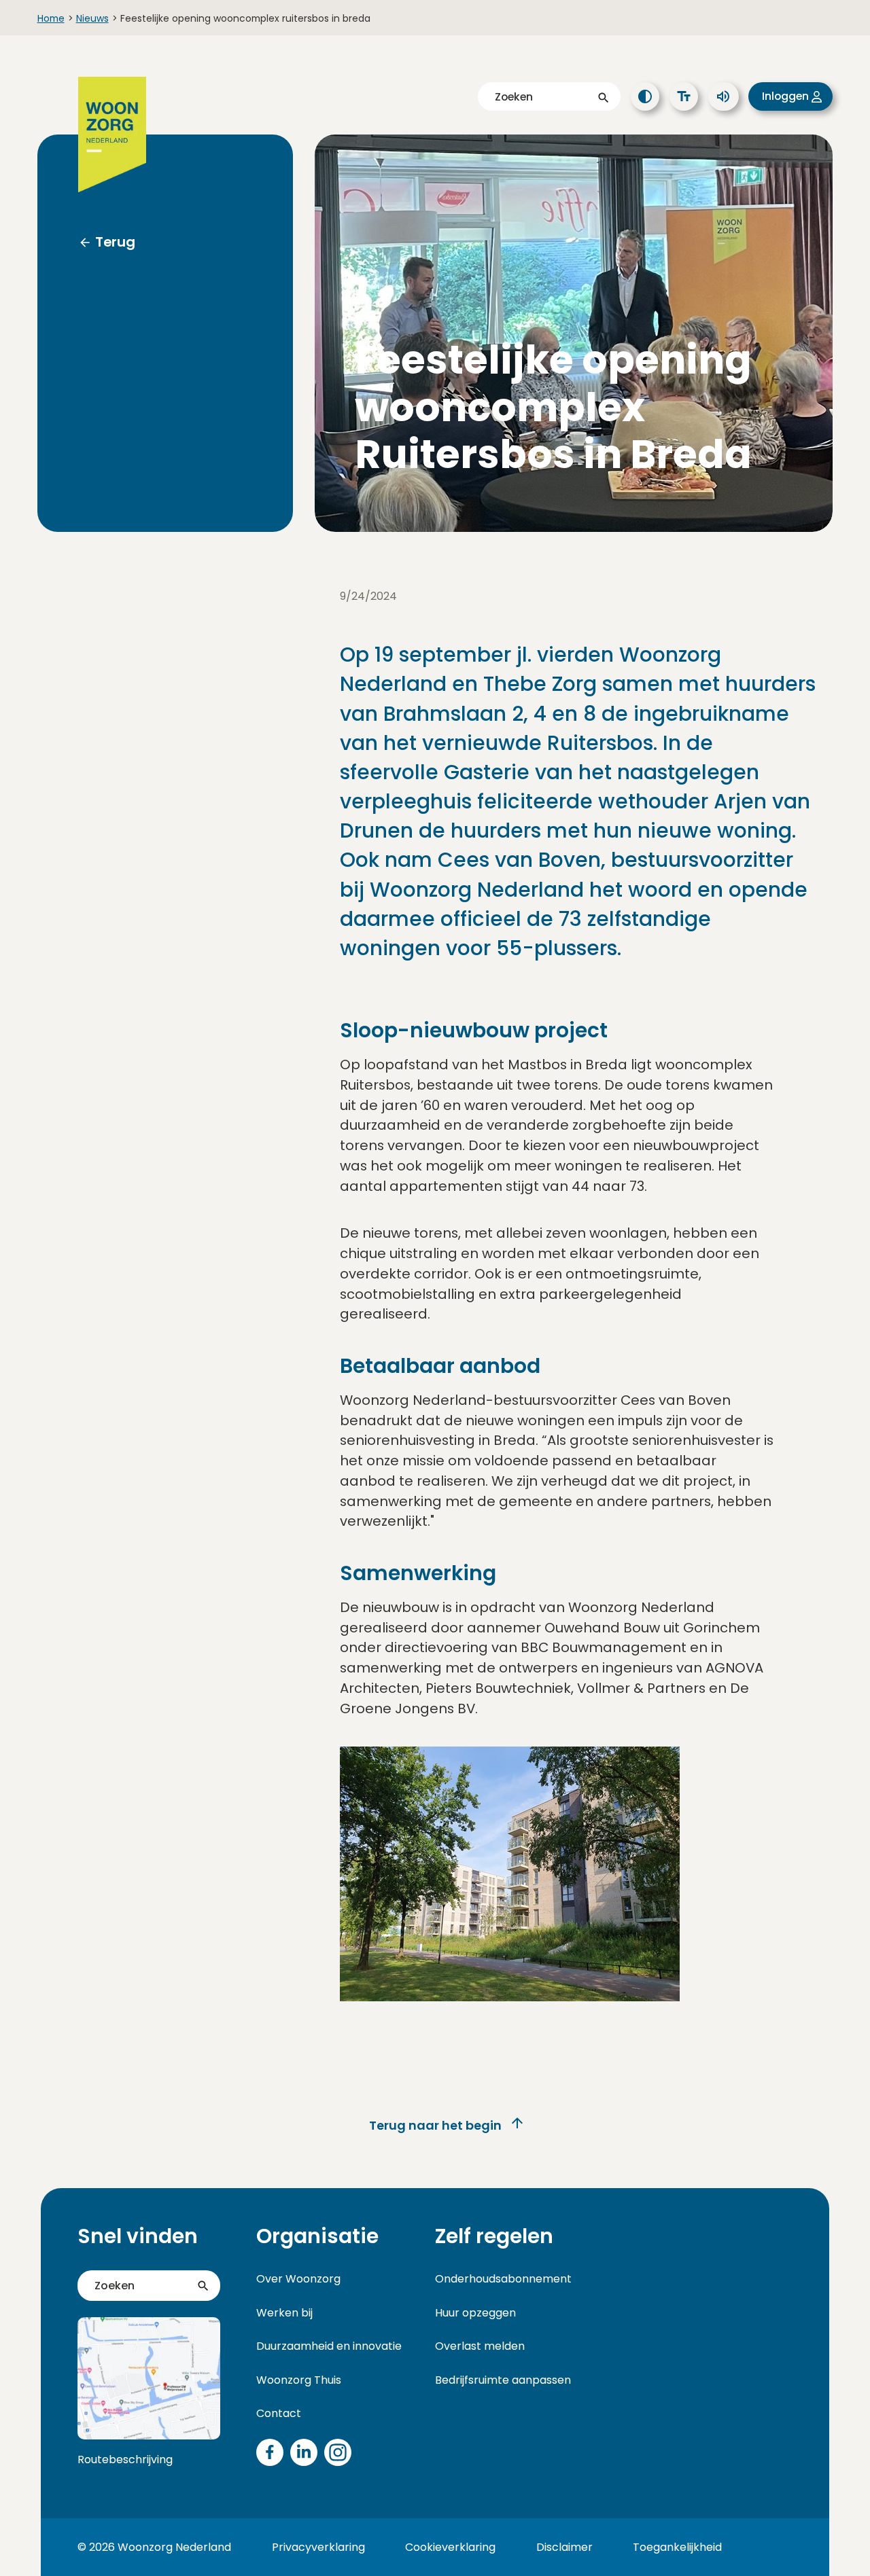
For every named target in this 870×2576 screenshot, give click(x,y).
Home (51, 18)
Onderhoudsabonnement (503, 2279)
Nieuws (92, 18)
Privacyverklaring (318, 2547)
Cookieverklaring (450, 2547)
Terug (115, 242)
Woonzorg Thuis (299, 2380)
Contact (279, 2413)
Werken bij (284, 2313)
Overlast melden (480, 2346)
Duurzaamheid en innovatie (329, 2346)
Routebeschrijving (125, 2459)
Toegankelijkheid (677, 2547)
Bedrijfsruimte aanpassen (503, 2380)
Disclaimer (564, 2547)
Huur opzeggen (475, 2313)
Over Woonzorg (298, 2279)
